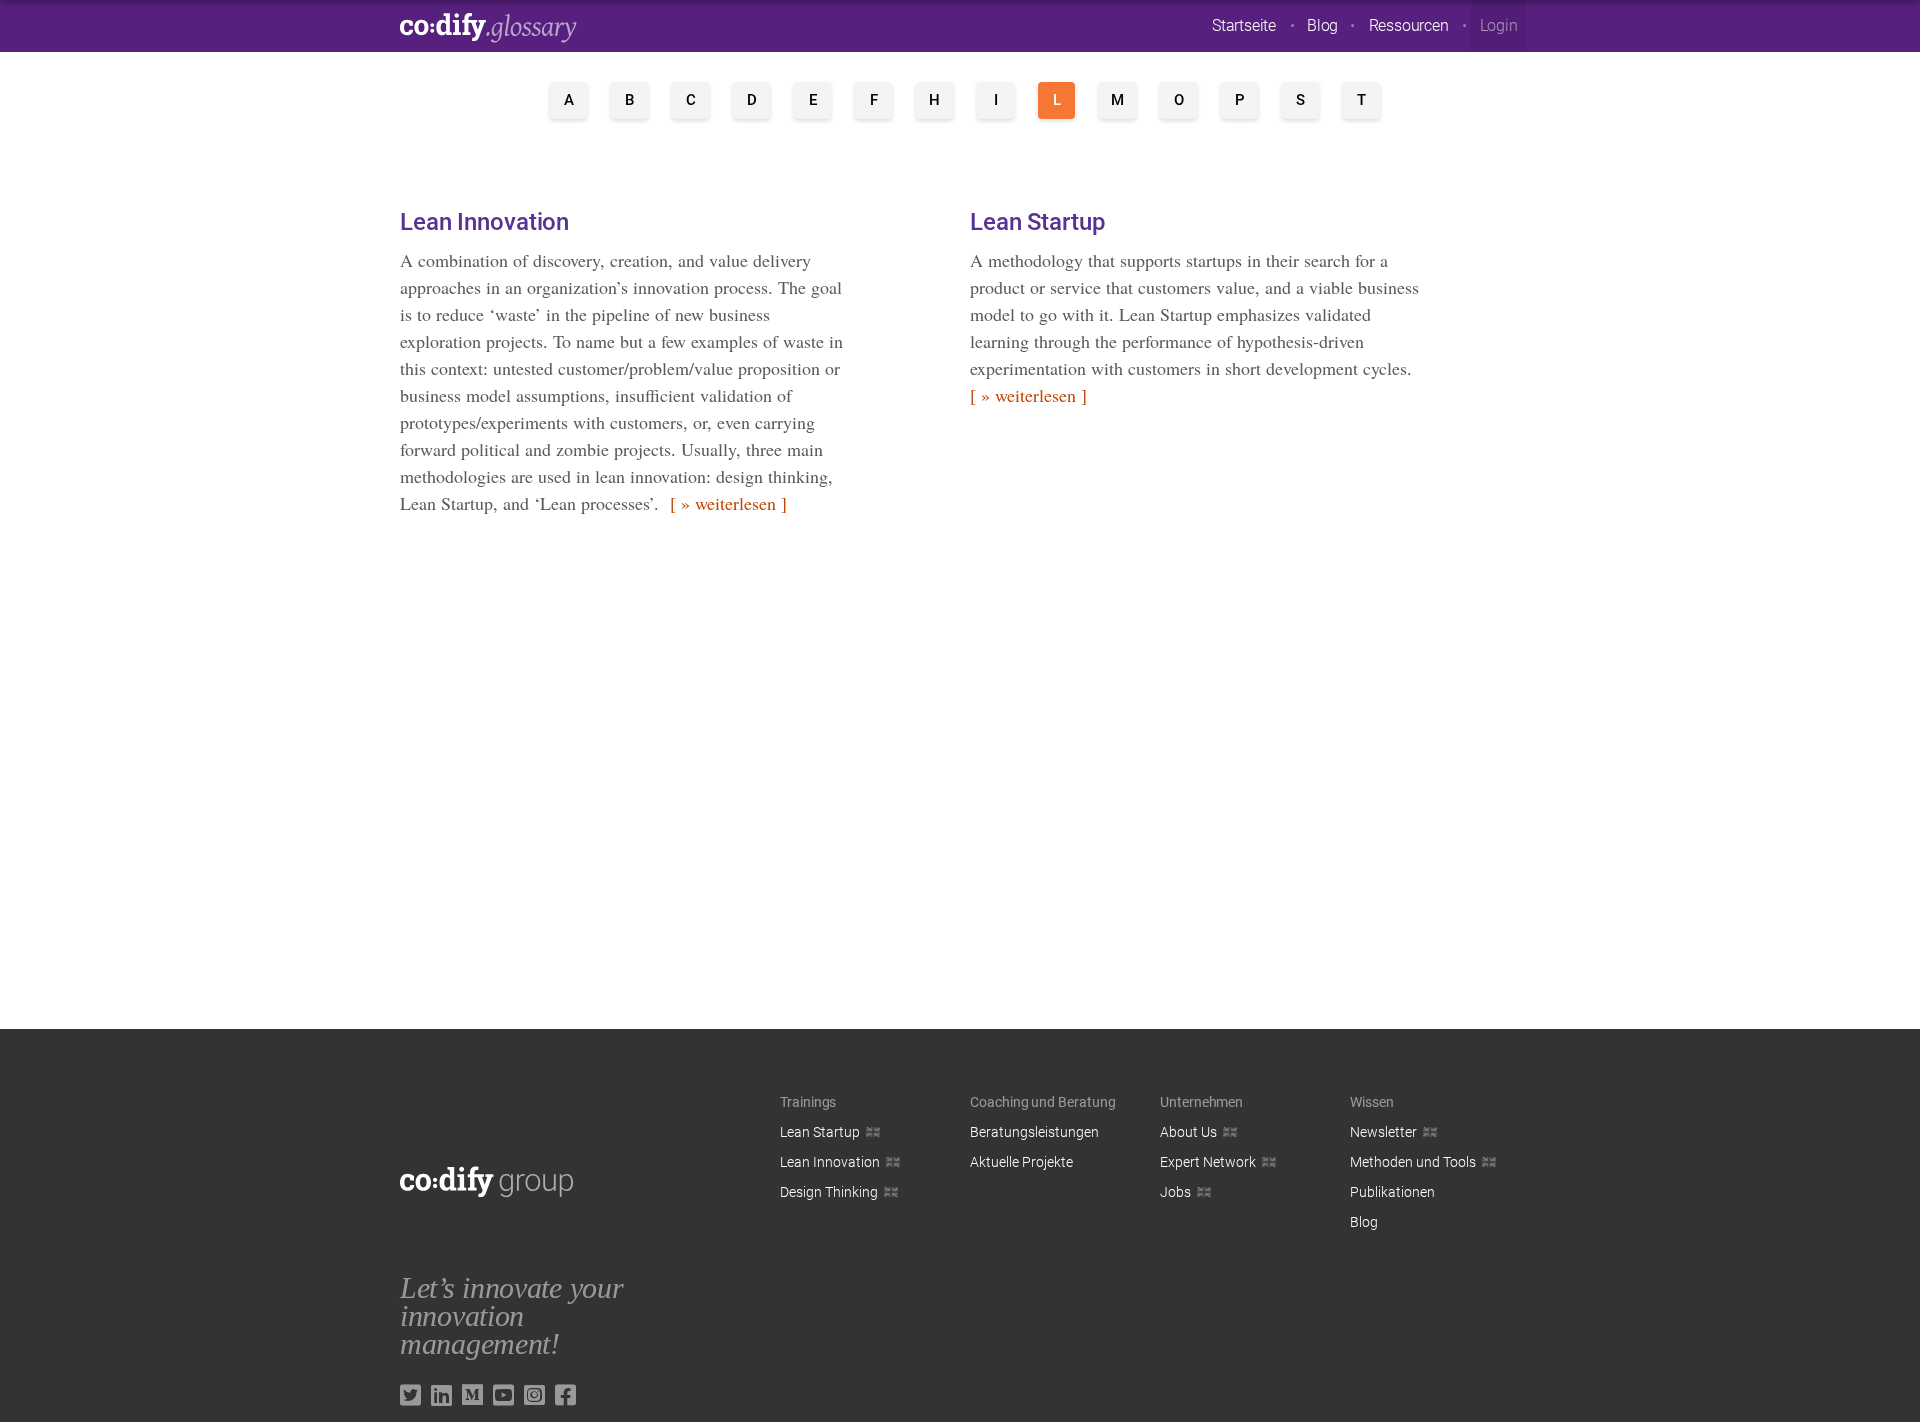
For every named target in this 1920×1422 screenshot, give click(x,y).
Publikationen (1392, 1192)
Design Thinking (829, 1192)
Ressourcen (1409, 25)
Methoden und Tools (1413, 1162)
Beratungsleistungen (1034, 1132)
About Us (1188, 1132)
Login (1499, 25)
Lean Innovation (484, 222)
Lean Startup (1038, 222)
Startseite (1244, 25)
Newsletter (1383, 1132)
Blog (1322, 25)
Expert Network (1208, 1162)
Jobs (1175, 1192)
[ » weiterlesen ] (728, 503)
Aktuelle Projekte (1021, 1162)
